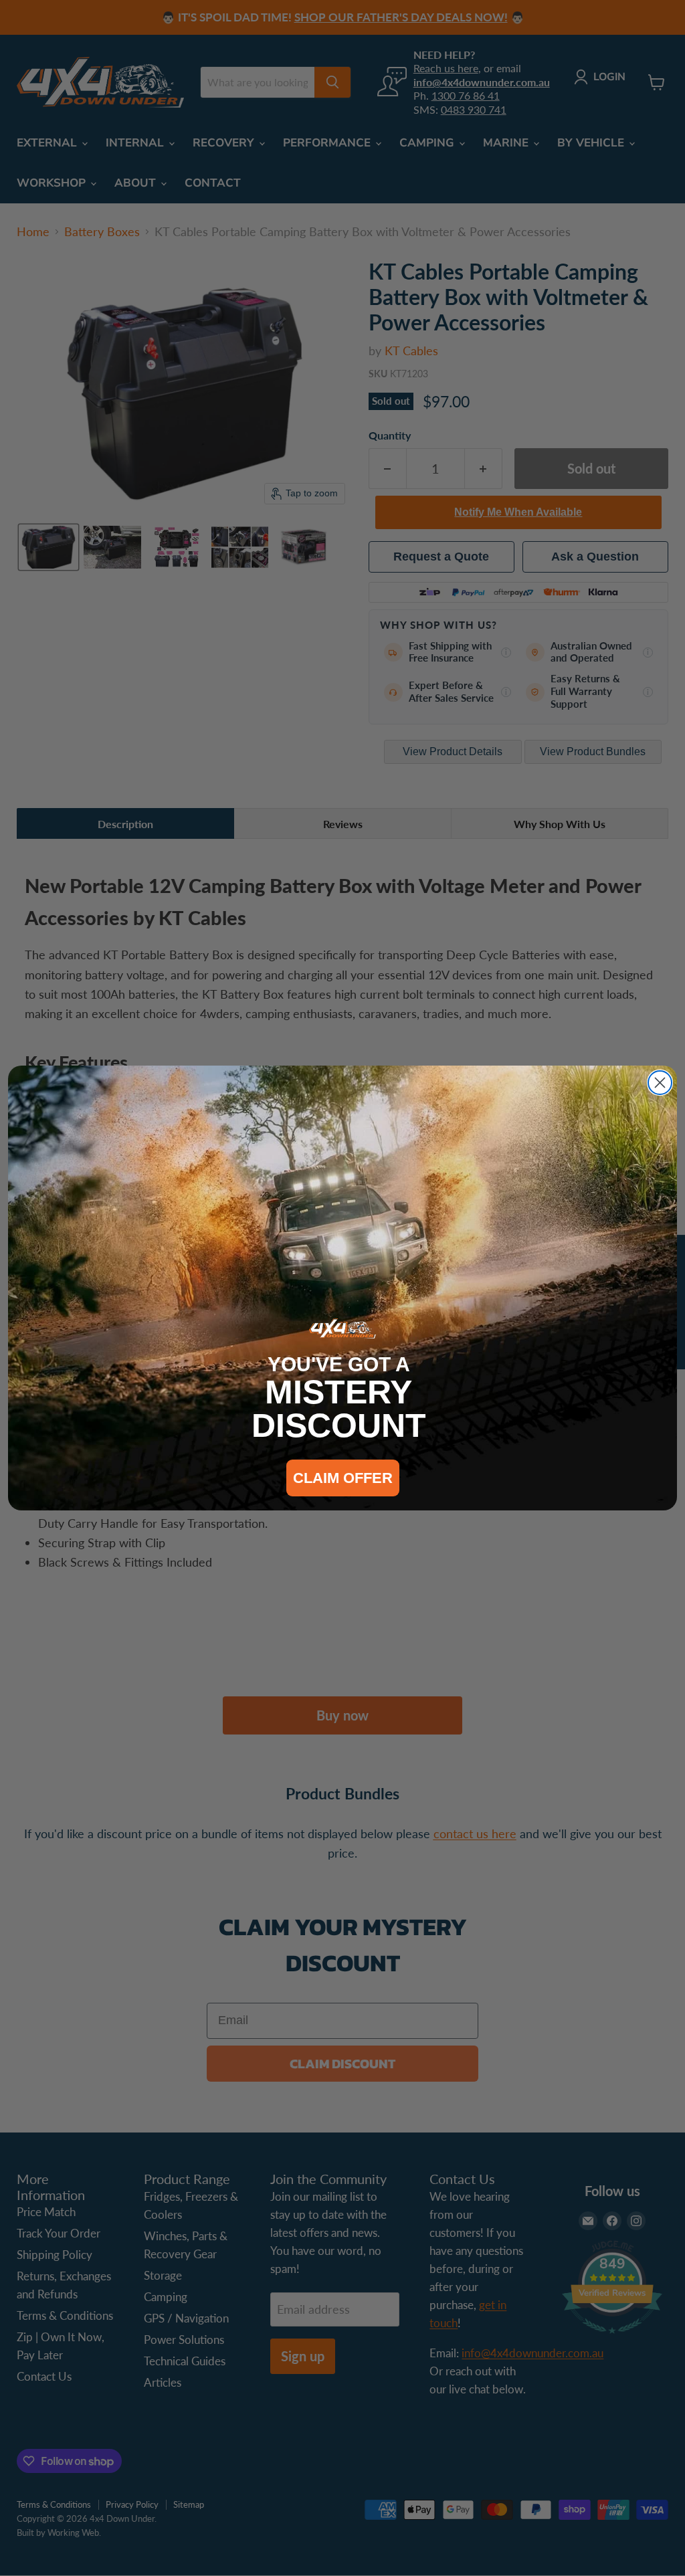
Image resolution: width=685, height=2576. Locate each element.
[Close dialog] (660, 1083)
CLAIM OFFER (343, 1478)
